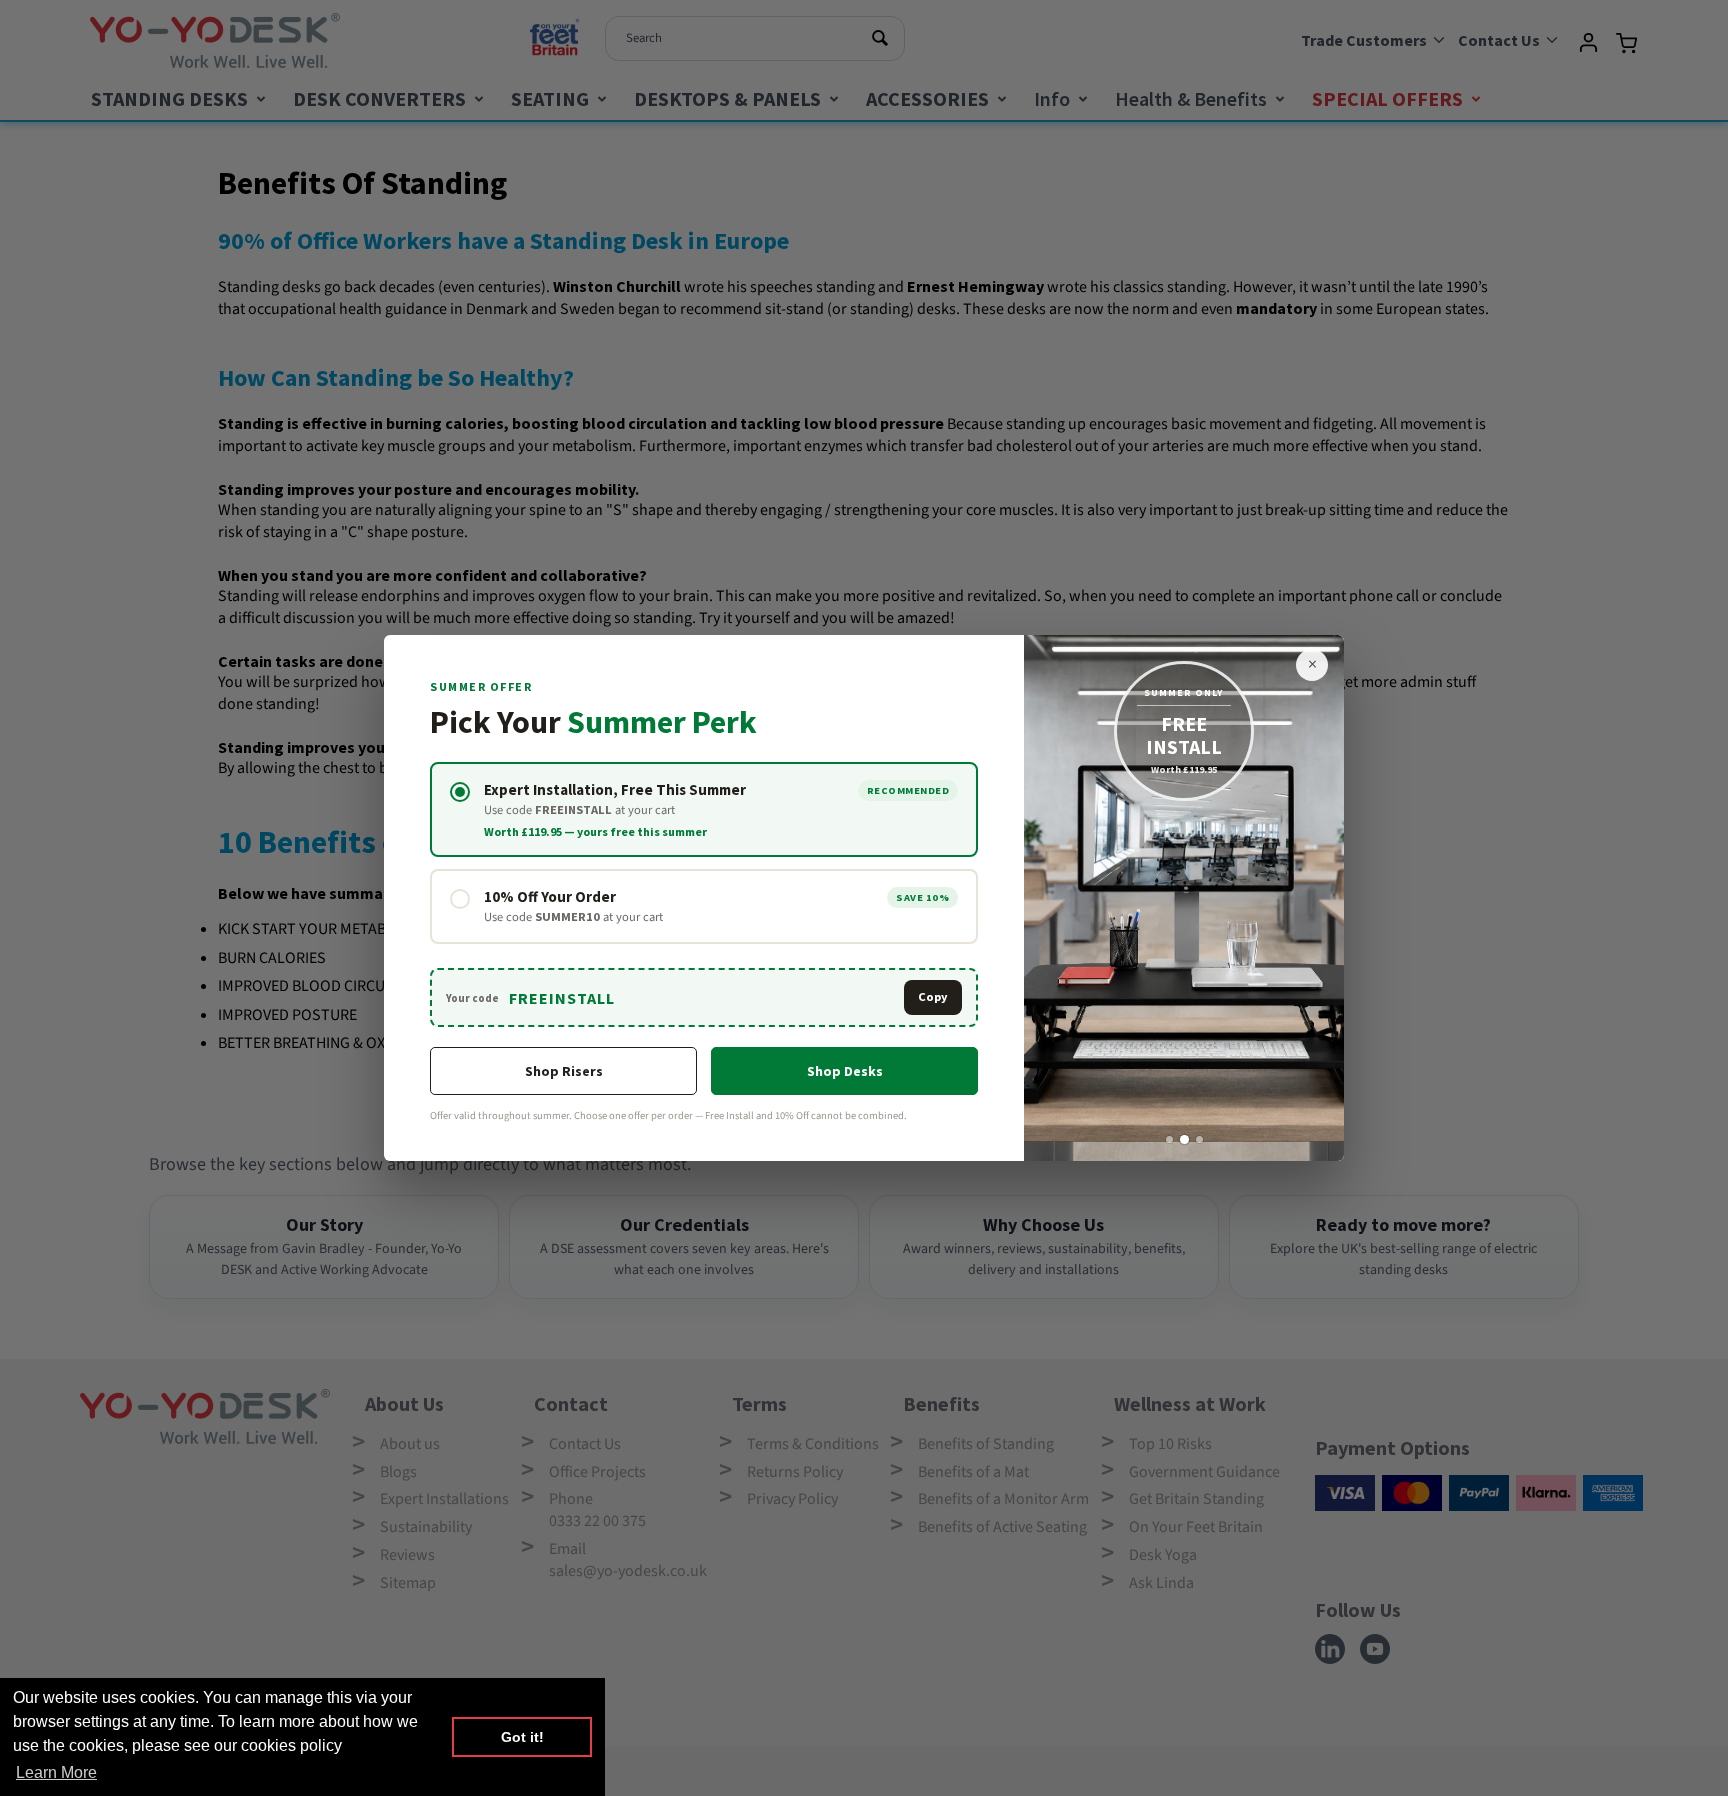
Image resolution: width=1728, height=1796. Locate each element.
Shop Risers (564, 1071)
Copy (933, 996)
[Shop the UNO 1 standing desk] (1184, 898)
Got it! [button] (522, 1737)
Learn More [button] (56, 1772)
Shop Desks (845, 1071)
